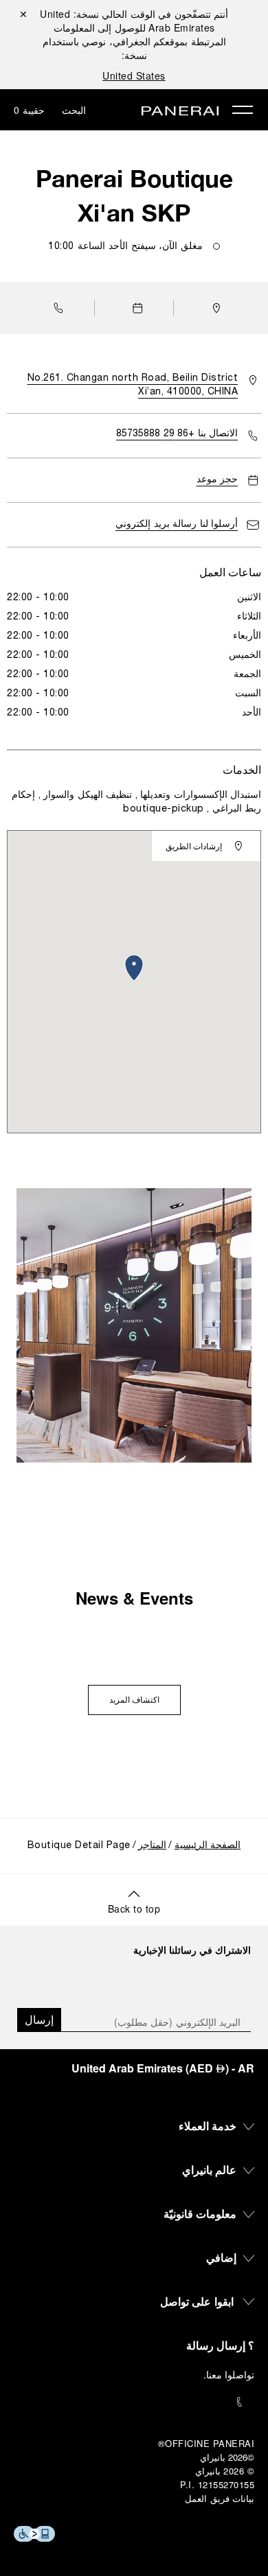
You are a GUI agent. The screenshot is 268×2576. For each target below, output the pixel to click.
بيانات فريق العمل (220, 2498)
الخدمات (242, 769)
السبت (248, 694)
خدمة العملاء (208, 2126)
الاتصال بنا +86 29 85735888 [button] (177, 434)
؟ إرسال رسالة (220, 2345)
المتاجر (152, 1846)
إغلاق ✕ (23, 14)
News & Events (134, 1598)
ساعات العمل (230, 572)
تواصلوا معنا (231, 2374)
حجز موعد (217, 480)
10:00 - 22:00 (38, 598)
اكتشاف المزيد (134, 1701)
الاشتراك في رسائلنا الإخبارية (192, 1950)
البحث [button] (74, 110)
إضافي (221, 2257)
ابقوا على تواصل (197, 2301)
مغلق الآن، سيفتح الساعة (125, 247)
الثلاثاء (249, 617)
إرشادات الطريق (194, 846)
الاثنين (249, 598)
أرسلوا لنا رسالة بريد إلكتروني (177, 524)
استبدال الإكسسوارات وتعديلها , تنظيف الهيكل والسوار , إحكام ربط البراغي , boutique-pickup (136, 802)
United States (134, 75)
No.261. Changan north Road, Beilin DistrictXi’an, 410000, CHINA (133, 385)
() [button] (163, 2068)
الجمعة (247, 675)
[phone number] (134, 2402)
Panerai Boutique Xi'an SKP (134, 196)
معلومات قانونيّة (200, 2213)
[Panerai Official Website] (180, 112)
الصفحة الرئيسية (208, 1846)
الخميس (245, 655)
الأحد (252, 713)
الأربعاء (247, 636)
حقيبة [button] (29, 110)
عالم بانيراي (210, 2170)
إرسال (39, 2019)
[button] (55, 308)
